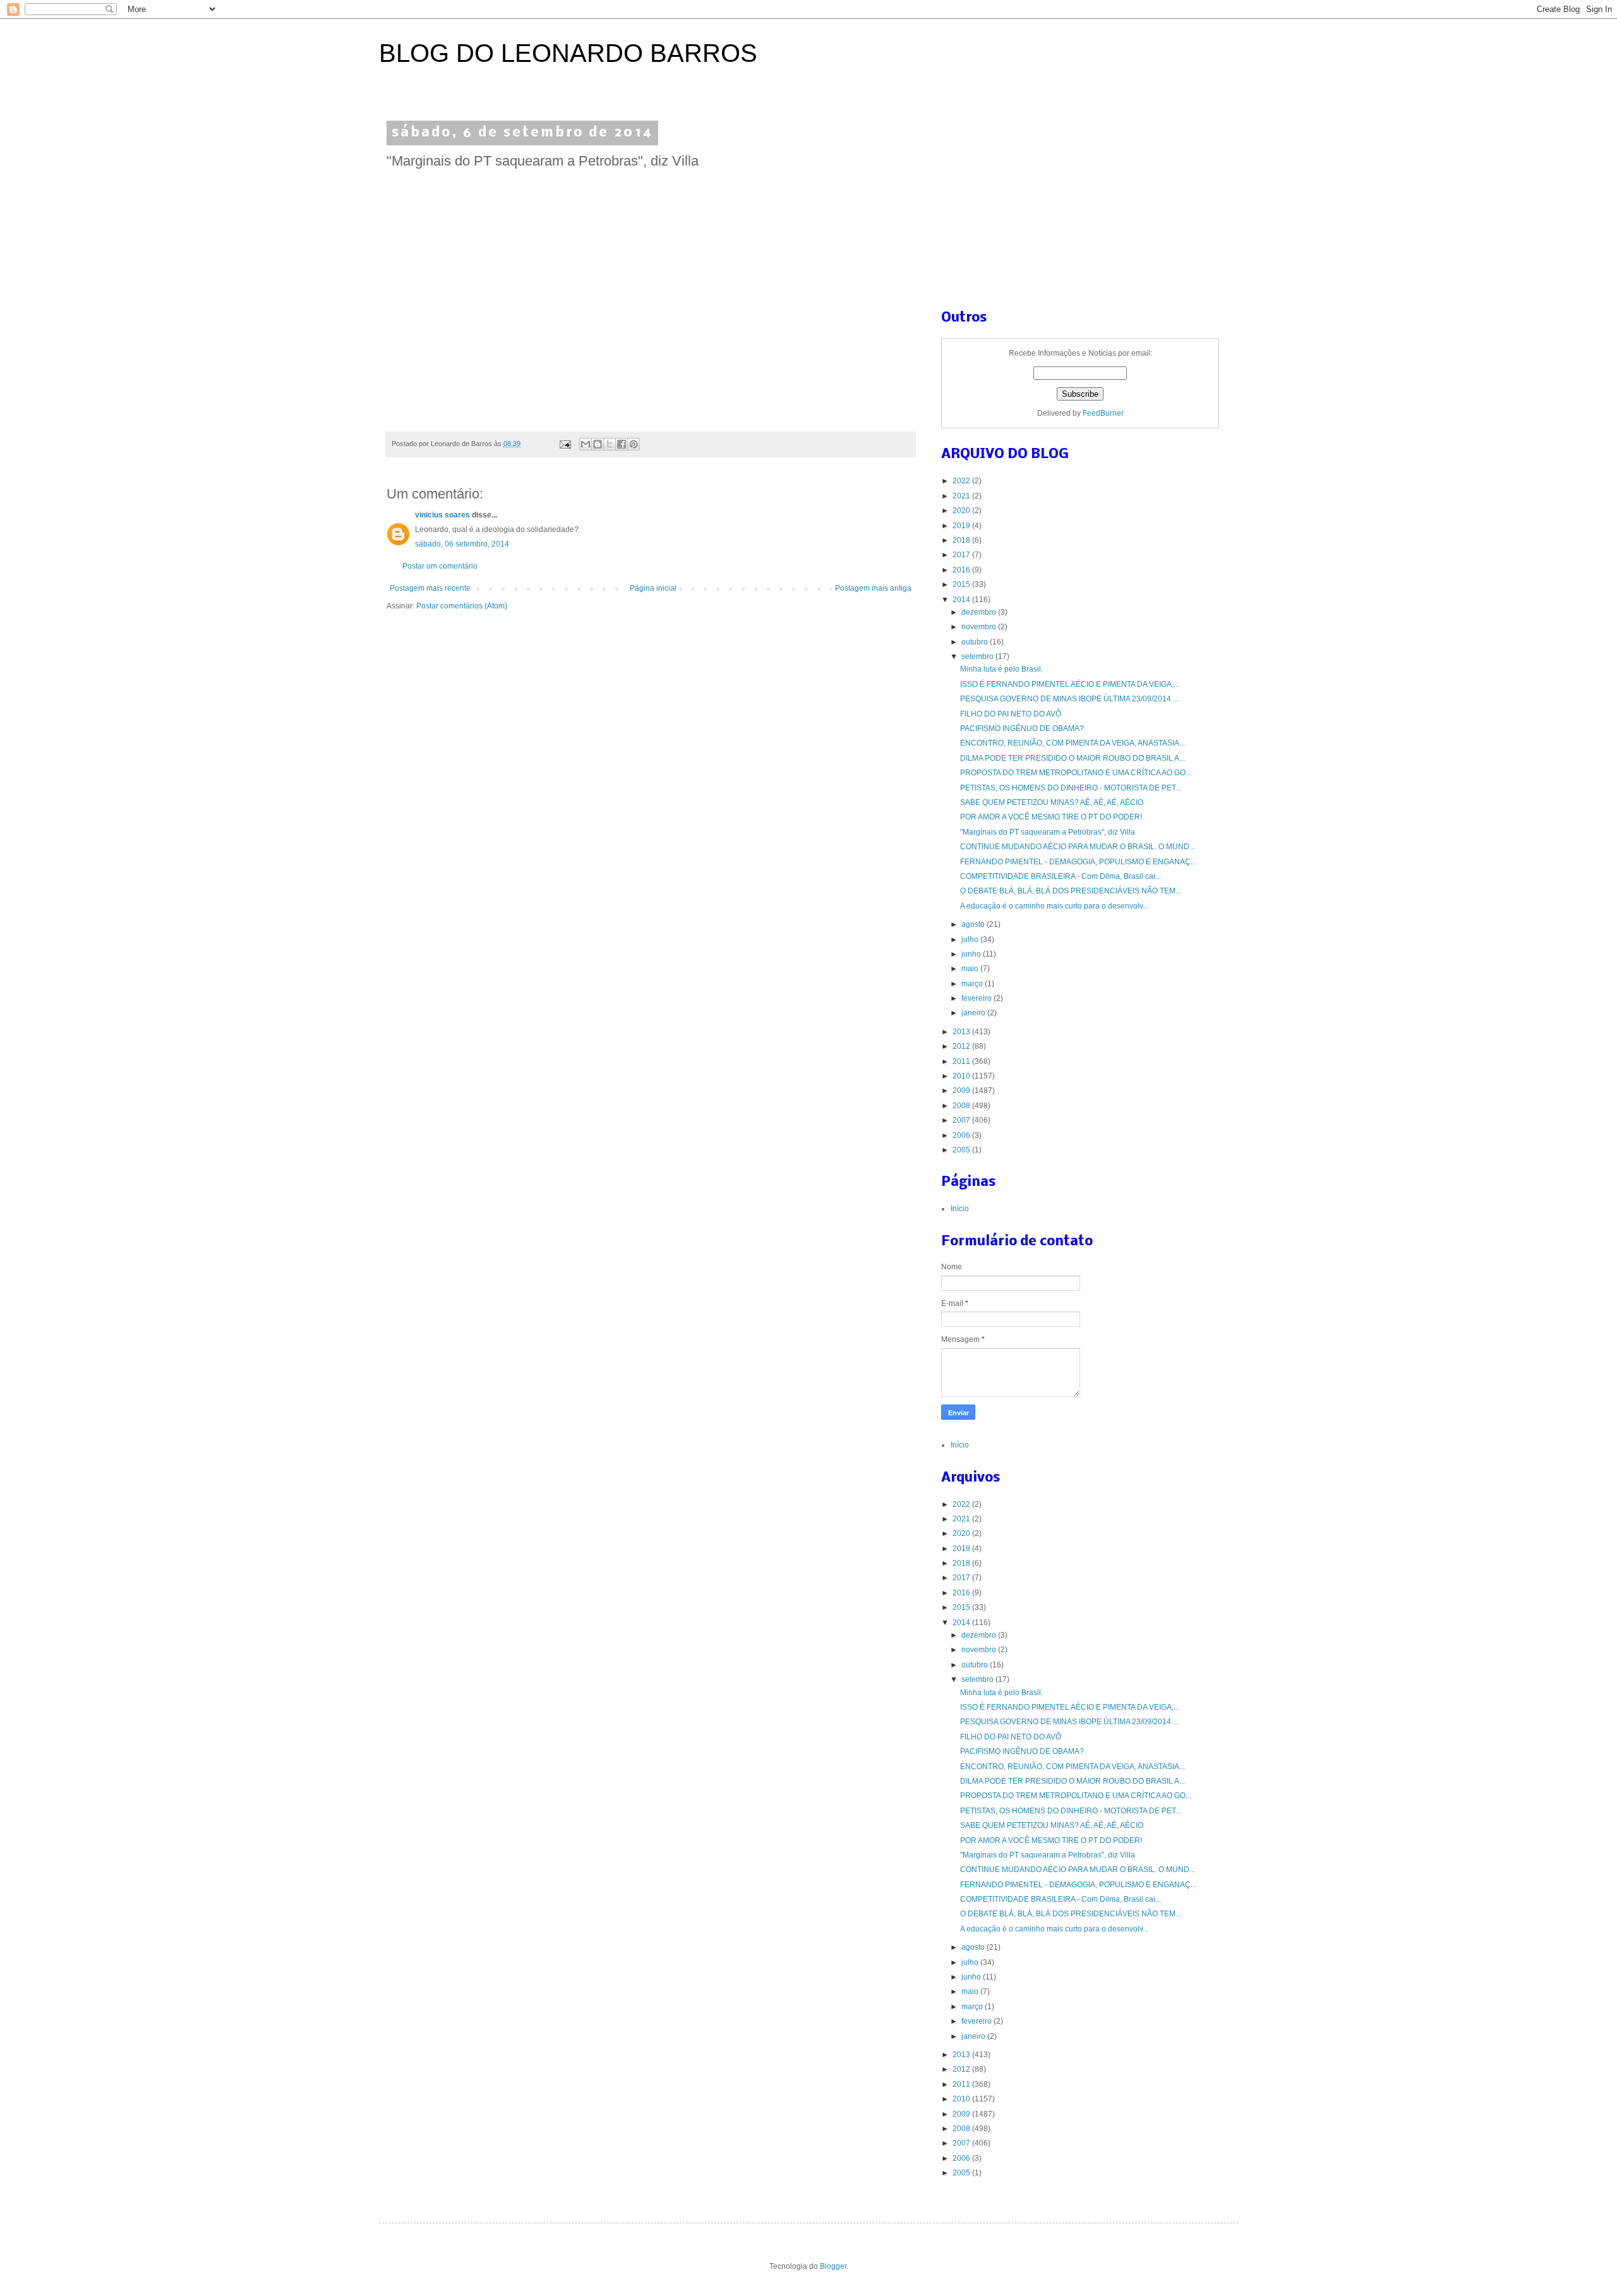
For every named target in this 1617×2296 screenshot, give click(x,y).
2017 (962, 555)
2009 (962, 1091)
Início (960, 1209)
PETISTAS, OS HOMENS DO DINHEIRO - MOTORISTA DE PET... (1071, 788)
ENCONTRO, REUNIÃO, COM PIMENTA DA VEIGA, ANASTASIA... (1073, 743)
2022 (962, 481)
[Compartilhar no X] (610, 444)
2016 (962, 570)
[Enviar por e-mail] (586, 444)
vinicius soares (442, 515)
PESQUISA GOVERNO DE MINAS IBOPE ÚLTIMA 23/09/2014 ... (1069, 699)
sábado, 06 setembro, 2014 (462, 544)
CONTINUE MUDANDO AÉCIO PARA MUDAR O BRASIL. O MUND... (1078, 847)
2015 (962, 584)
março (973, 984)
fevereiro (977, 998)
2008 (962, 1106)
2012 (962, 1046)
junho (972, 954)
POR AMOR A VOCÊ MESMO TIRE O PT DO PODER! (1051, 817)
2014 (962, 600)
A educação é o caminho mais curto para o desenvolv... (1054, 906)
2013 (962, 1032)
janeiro (974, 1013)
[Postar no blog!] (598, 444)
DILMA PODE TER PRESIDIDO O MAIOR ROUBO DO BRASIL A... (1073, 758)
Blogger (833, 2266)
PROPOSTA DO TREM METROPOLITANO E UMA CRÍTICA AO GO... (1076, 773)
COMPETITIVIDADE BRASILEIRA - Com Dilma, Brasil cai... (1061, 876)
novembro (980, 627)
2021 (962, 496)
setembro (978, 656)
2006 (962, 1135)
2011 (962, 1061)
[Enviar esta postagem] (565, 444)
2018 (962, 540)
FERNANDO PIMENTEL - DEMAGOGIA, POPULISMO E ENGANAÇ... (1078, 862)
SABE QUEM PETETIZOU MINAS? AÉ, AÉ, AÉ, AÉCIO (1052, 802)
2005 (962, 1150)
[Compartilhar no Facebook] (622, 444)
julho (971, 940)
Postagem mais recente (430, 588)
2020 (962, 511)
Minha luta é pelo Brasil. (1001, 669)
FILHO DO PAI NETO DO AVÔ (1011, 714)
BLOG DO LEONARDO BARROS (568, 53)
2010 (962, 1076)
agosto (974, 924)
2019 (962, 526)
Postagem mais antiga (873, 588)
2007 (962, 1120)
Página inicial (653, 588)
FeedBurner (1103, 413)
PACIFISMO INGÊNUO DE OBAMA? (1022, 728)
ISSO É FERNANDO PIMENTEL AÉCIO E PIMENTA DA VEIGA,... (1070, 684)
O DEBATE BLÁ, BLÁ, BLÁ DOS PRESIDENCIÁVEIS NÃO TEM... (1071, 891)
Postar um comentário (440, 566)
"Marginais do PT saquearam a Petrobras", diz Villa (1048, 832)
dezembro (980, 612)
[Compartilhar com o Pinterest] (634, 444)
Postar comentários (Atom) (462, 606)
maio (971, 969)
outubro (976, 642)
